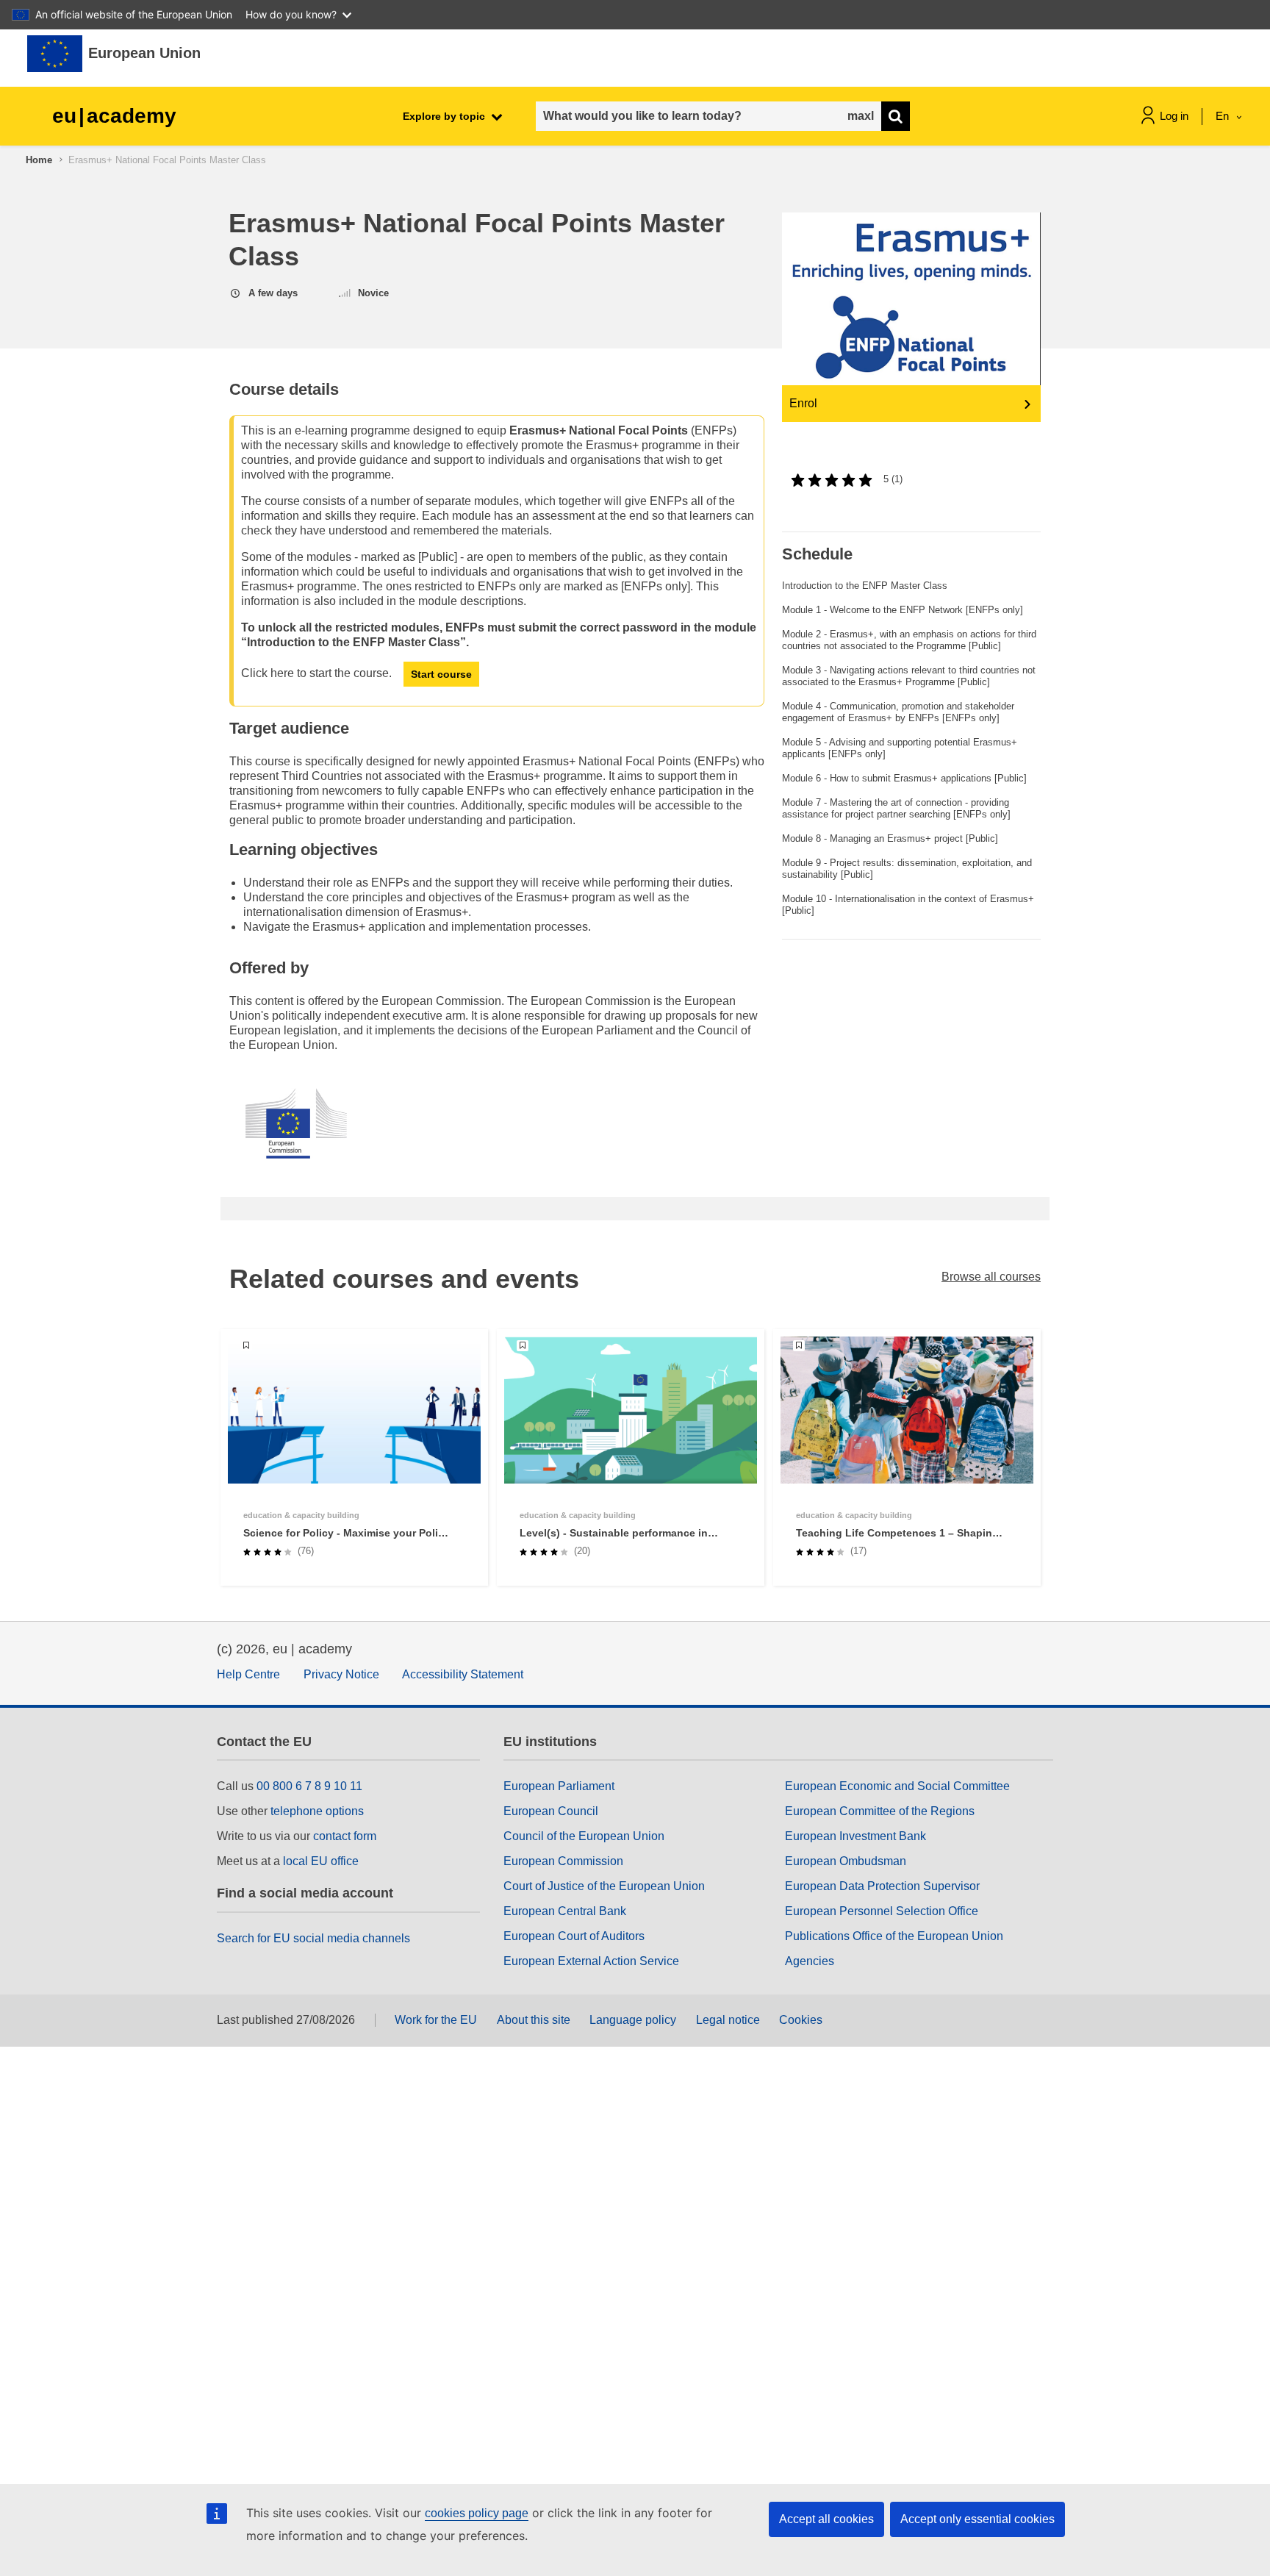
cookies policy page (477, 2513)
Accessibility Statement (463, 1674)
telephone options (317, 1811)
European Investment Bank (855, 1836)
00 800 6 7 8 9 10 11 (309, 1786)
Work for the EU (436, 2020)
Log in (1174, 116)
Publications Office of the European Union (894, 1936)
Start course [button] (441, 674)
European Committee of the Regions (880, 1811)
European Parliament (559, 1786)
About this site (534, 2020)
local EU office (321, 1861)
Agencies (810, 1961)
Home (39, 160)
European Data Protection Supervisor (882, 1886)
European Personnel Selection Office (882, 1911)
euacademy (114, 116)
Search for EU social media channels (313, 1938)
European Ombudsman (846, 1861)
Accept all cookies (826, 2519)
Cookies (801, 2020)
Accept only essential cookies (977, 2519)
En (1224, 116)
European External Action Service (591, 1961)
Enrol (803, 403)
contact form (345, 1836)
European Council (551, 1811)
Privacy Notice (341, 1674)
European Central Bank (565, 1911)
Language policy (633, 2020)
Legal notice (728, 2020)
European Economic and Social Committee (897, 1786)
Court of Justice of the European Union (604, 1886)
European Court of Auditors (574, 1936)
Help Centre (248, 1674)
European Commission (563, 1861)
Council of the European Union (584, 1836)
